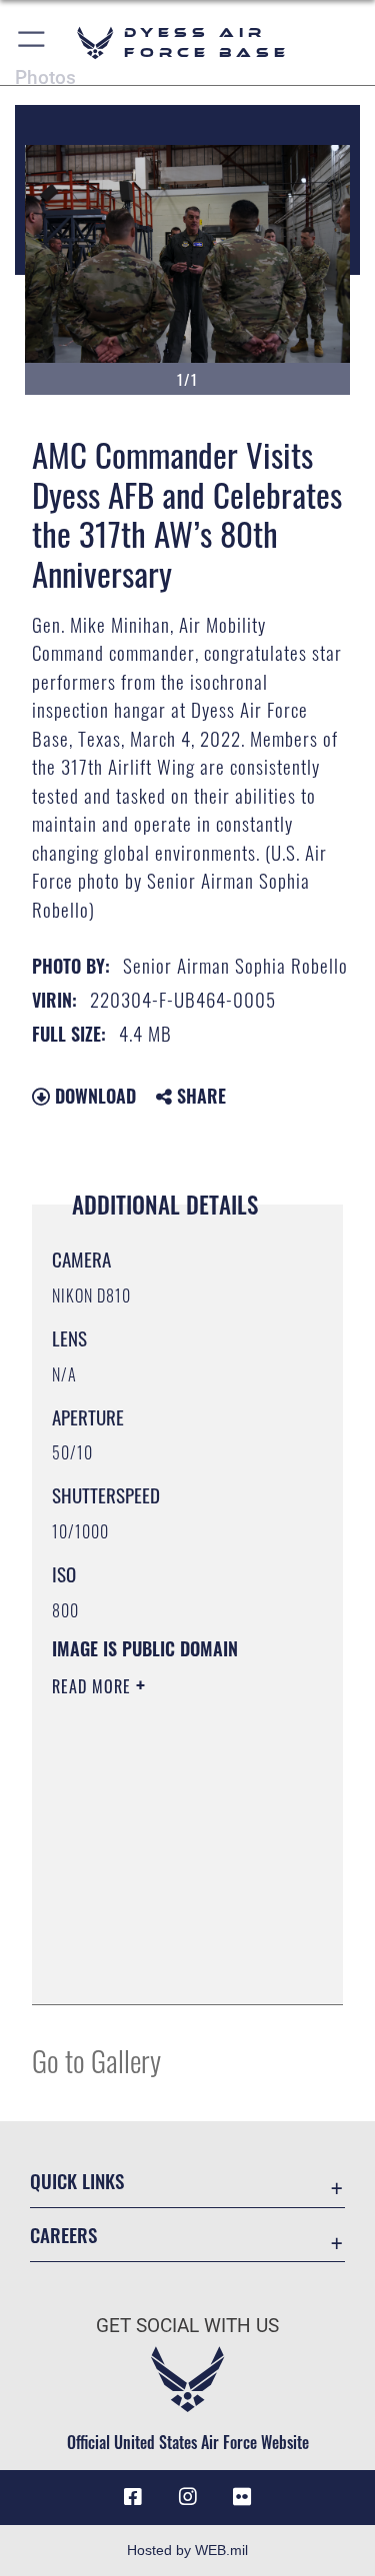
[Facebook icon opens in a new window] (133, 2497)
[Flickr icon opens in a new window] (242, 2497)
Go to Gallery (96, 2060)
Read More (94, 1686)
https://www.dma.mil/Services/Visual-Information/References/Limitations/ (173, 1967)
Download (93, 1096)
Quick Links (77, 2181)
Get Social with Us (187, 2326)
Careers (63, 2235)
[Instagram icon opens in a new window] (188, 2497)
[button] (32, 42)
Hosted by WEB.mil (187, 2550)
